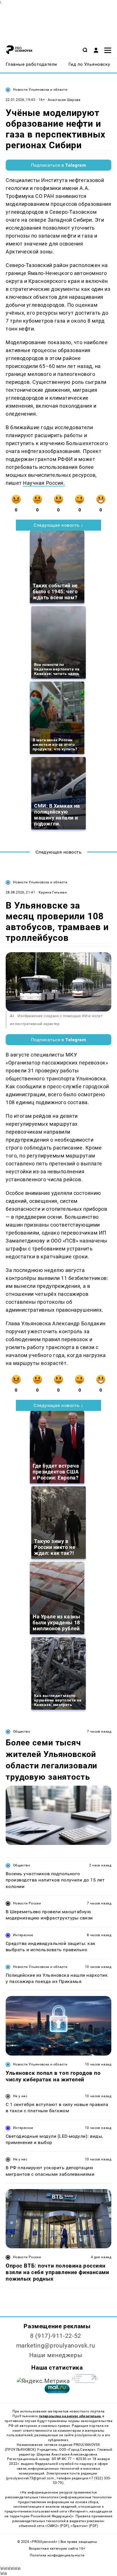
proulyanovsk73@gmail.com (31, 2478)
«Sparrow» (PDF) (84, 2526)
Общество (22, 1732)
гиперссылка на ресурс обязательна (70, 2416)
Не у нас (20, 2096)
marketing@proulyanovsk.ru (56, 2346)
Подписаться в (59, 165)
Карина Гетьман (53, 892)
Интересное (23, 1935)
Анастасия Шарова (64, 100)
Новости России (27, 1903)
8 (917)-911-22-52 (56, 2336)
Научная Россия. (44, 483)
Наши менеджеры (56, 2355)
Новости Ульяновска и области (40, 90)
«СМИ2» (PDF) (57, 2526)
